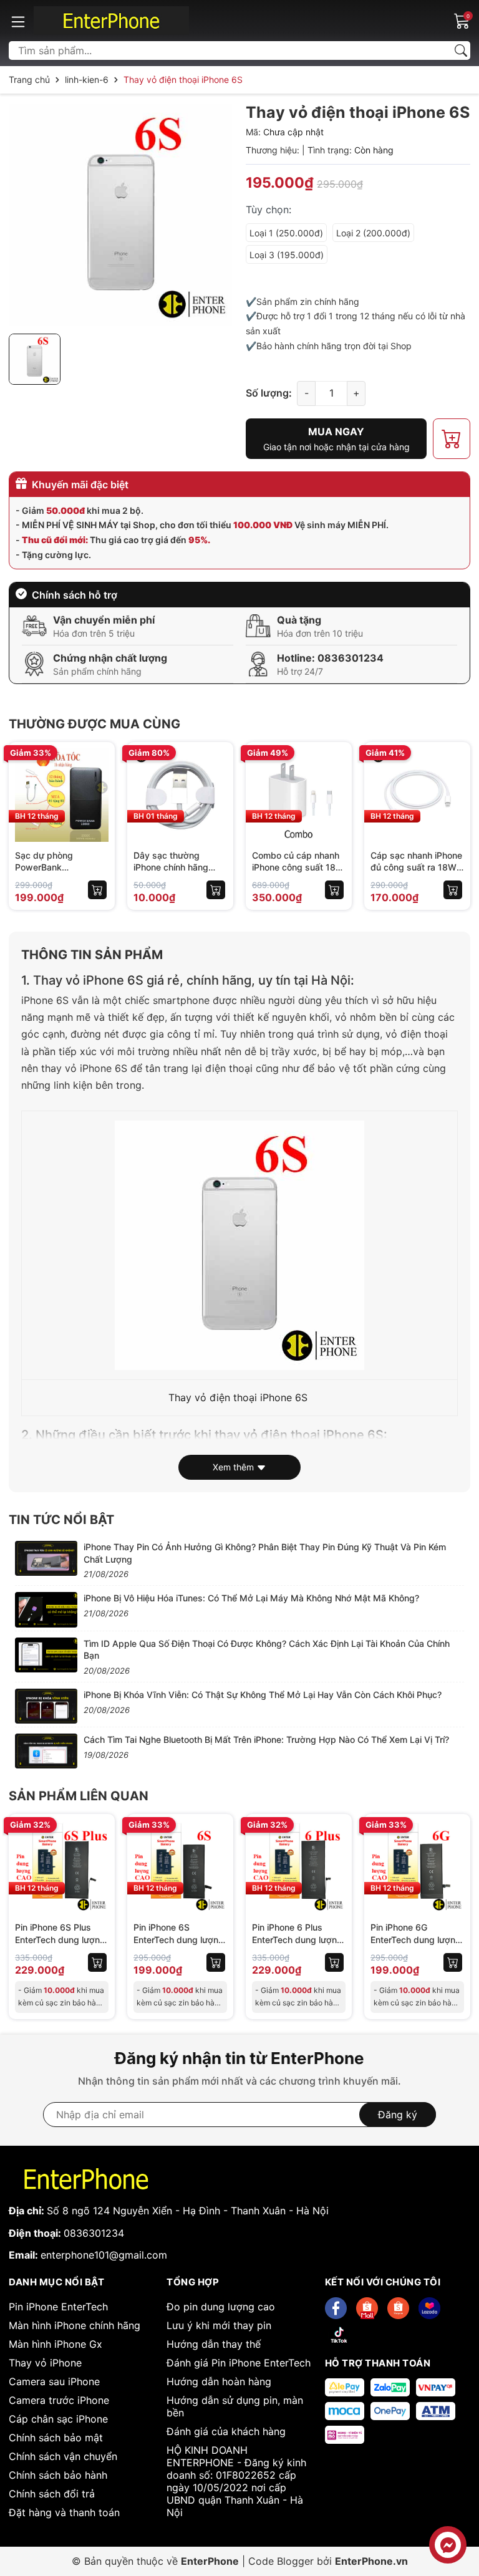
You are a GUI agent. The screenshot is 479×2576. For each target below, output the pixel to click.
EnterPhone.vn (371, 2561)
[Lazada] (429, 2308)
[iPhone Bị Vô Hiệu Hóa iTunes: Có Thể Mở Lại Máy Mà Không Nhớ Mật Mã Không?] (46, 1609)
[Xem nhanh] (97, 782)
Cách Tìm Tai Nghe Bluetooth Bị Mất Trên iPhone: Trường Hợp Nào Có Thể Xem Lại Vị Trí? (266, 1739)
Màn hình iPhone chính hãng (75, 2325)
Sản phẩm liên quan (79, 1796)
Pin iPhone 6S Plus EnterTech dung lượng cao (60, 1939)
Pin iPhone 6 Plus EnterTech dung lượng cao (297, 1939)
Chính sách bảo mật (56, 2438)
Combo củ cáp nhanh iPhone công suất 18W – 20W (298, 867)
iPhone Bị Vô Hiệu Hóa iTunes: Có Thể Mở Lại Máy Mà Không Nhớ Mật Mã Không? (251, 1598)
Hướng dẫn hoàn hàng (219, 2381)
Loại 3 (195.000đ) (287, 255)
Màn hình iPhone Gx (56, 2344)
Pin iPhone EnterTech (58, 2307)
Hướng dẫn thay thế (214, 2344)
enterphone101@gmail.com (104, 2255)
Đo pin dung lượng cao (221, 2307)
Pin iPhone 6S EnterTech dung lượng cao (179, 1939)
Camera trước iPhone (59, 2400)
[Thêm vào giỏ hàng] (97, 890)
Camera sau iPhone (54, 2381)
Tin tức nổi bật (61, 1520)
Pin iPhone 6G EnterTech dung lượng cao (416, 1939)
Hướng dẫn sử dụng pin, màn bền (235, 2406)
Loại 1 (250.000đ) (286, 233)
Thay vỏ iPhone (45, 2363)
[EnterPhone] (111, 21)
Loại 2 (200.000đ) (373, 233)
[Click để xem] (121, 215)
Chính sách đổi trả (52, 2494)
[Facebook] (336, 2308)
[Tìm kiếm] (461, 51)
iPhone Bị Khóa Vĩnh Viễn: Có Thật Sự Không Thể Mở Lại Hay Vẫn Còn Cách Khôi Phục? (263, 1695)
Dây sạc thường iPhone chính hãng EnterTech (171, 867)
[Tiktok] (339, 2335)
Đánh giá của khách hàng (226, 2431)
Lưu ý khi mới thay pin (219, 2325)
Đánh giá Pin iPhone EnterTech (239, 2363)
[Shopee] (367, 2308)
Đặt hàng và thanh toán (64, 2512)
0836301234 (351, 658)
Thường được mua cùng (94, 724)
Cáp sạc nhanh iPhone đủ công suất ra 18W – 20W (417, 867)
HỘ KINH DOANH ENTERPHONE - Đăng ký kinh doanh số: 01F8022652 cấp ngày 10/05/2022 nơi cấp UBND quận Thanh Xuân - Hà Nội (236, 2481)
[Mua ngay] (97, 808)
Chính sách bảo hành (58, 2475)
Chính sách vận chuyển (63, 2456)
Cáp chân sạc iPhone (58, 2419)
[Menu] (18, 21)
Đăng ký (398, 2115)
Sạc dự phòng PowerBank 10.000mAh (44, 867)
